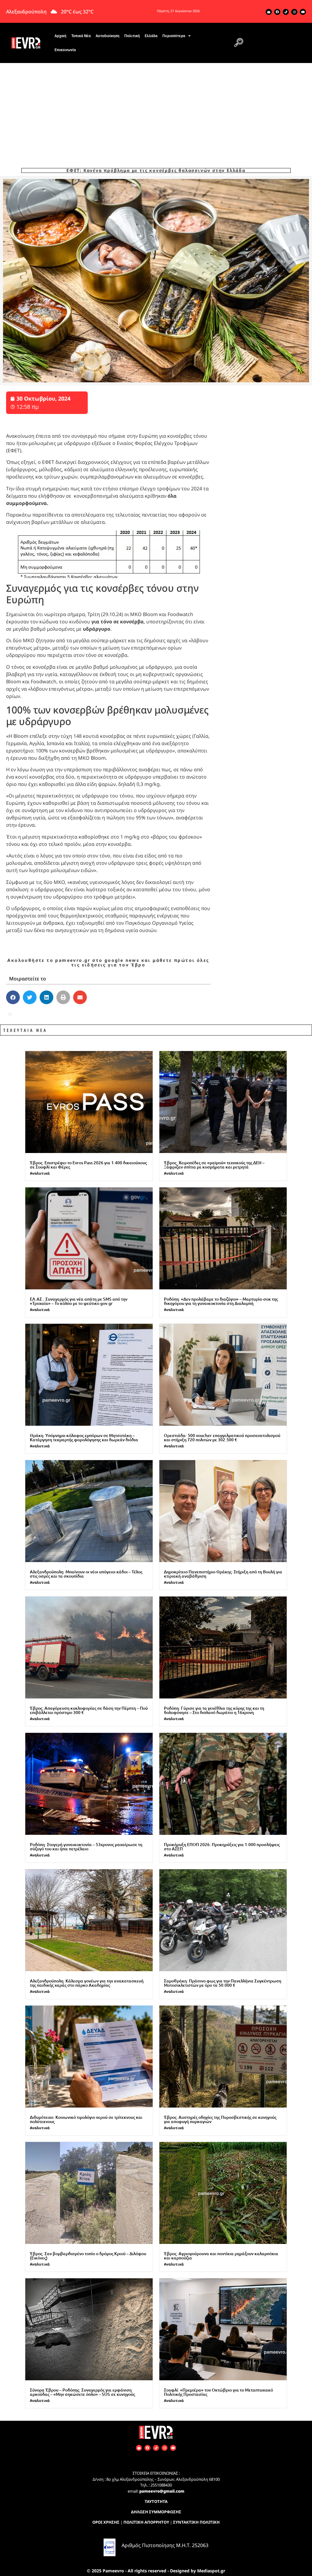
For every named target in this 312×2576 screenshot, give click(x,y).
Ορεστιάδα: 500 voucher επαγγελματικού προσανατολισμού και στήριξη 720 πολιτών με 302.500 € (222, 1437)
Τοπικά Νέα (81, 36)
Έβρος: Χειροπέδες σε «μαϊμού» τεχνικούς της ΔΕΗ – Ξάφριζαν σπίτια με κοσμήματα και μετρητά (214, 1165)
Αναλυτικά (40, 1173)
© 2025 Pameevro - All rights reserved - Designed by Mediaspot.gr (156, 2571)
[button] (239, 43)
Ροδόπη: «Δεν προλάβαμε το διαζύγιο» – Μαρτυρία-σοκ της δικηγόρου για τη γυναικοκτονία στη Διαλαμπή (221, 1301)
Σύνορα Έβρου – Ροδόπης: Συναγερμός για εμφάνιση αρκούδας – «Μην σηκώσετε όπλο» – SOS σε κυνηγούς (82, 2392)
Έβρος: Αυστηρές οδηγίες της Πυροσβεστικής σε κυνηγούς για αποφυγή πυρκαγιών (220, 2119)
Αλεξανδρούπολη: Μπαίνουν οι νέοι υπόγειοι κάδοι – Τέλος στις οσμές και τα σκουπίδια (86, 1574)
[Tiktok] (286, 12)
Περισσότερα (174, 36)
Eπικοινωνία (65, 50)
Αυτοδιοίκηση (108, 36)
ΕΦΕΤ (20, 1014)
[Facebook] (277, 12)
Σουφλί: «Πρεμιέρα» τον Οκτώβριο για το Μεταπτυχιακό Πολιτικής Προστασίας (218, 2392)
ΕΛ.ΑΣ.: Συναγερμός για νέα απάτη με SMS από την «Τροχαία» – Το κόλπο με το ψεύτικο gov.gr (79, 1301)
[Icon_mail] (269, 12)
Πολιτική (132, 36)
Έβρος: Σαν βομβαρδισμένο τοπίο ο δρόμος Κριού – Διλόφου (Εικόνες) (88, 2256)
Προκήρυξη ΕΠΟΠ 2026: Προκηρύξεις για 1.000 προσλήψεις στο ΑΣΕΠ (222, 1847)
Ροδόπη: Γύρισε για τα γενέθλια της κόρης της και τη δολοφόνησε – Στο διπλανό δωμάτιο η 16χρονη (214, 1710)
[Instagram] (294, 12)
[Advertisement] (156, 109)
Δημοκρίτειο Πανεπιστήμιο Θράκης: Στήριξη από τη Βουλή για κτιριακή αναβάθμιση (223, 1574)
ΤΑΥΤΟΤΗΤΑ (156, 2501)
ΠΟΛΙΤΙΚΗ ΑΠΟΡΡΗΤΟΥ (146, 2522)
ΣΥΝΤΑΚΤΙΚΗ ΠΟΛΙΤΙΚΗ (196, 2522)
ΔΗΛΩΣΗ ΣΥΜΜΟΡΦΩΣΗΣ (156, 2512)
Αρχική (60, 36)
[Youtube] (303, 12)
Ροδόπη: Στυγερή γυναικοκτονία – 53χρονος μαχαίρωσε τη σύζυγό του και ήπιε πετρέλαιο (86, 1847)
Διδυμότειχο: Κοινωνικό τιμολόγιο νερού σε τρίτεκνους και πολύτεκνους (86, 2119)
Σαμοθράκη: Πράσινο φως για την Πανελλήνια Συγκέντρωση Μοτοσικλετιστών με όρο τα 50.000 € (223, 1983)
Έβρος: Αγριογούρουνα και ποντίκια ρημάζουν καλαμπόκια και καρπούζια (221, 2256)
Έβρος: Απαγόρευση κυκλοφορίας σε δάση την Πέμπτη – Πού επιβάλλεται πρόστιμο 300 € (89, 1710)
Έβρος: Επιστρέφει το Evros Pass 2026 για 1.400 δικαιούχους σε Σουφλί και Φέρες (88, 1165)
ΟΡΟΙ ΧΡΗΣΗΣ (106, 2522)
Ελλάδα (151, 36)
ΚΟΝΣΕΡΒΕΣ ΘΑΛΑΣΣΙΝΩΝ (66, 1014)
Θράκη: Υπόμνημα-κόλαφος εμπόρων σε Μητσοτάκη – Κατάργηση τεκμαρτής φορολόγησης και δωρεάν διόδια (84, 1437)
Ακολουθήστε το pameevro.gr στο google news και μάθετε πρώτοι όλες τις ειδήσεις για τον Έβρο (108, 962)
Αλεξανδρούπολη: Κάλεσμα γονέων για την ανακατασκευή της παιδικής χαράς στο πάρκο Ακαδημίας (87, 1983)
